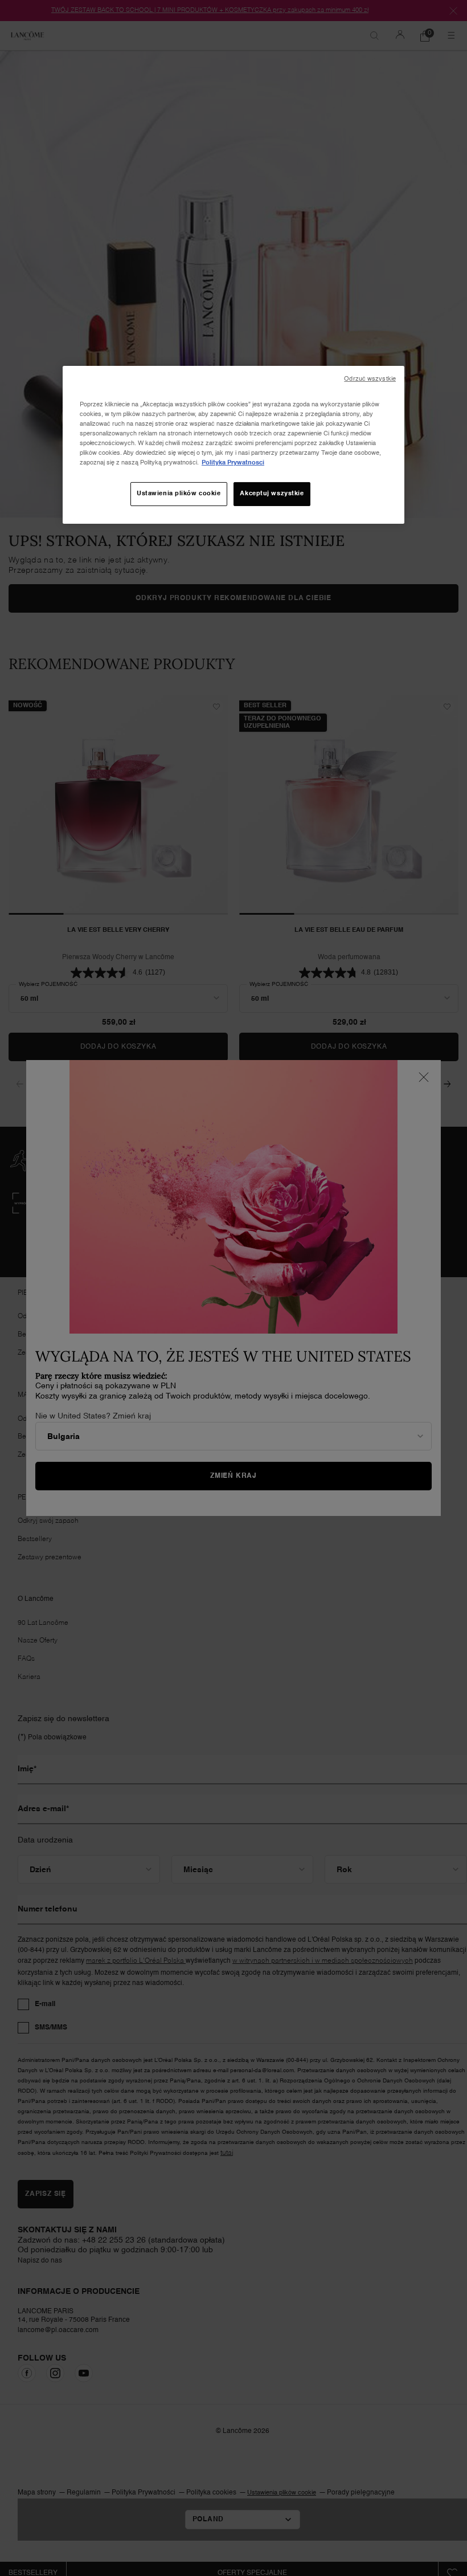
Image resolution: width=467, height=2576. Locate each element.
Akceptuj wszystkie (272, 494)
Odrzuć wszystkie (370, 379)
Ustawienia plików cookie (179, 494)
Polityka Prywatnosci (233, 463)
